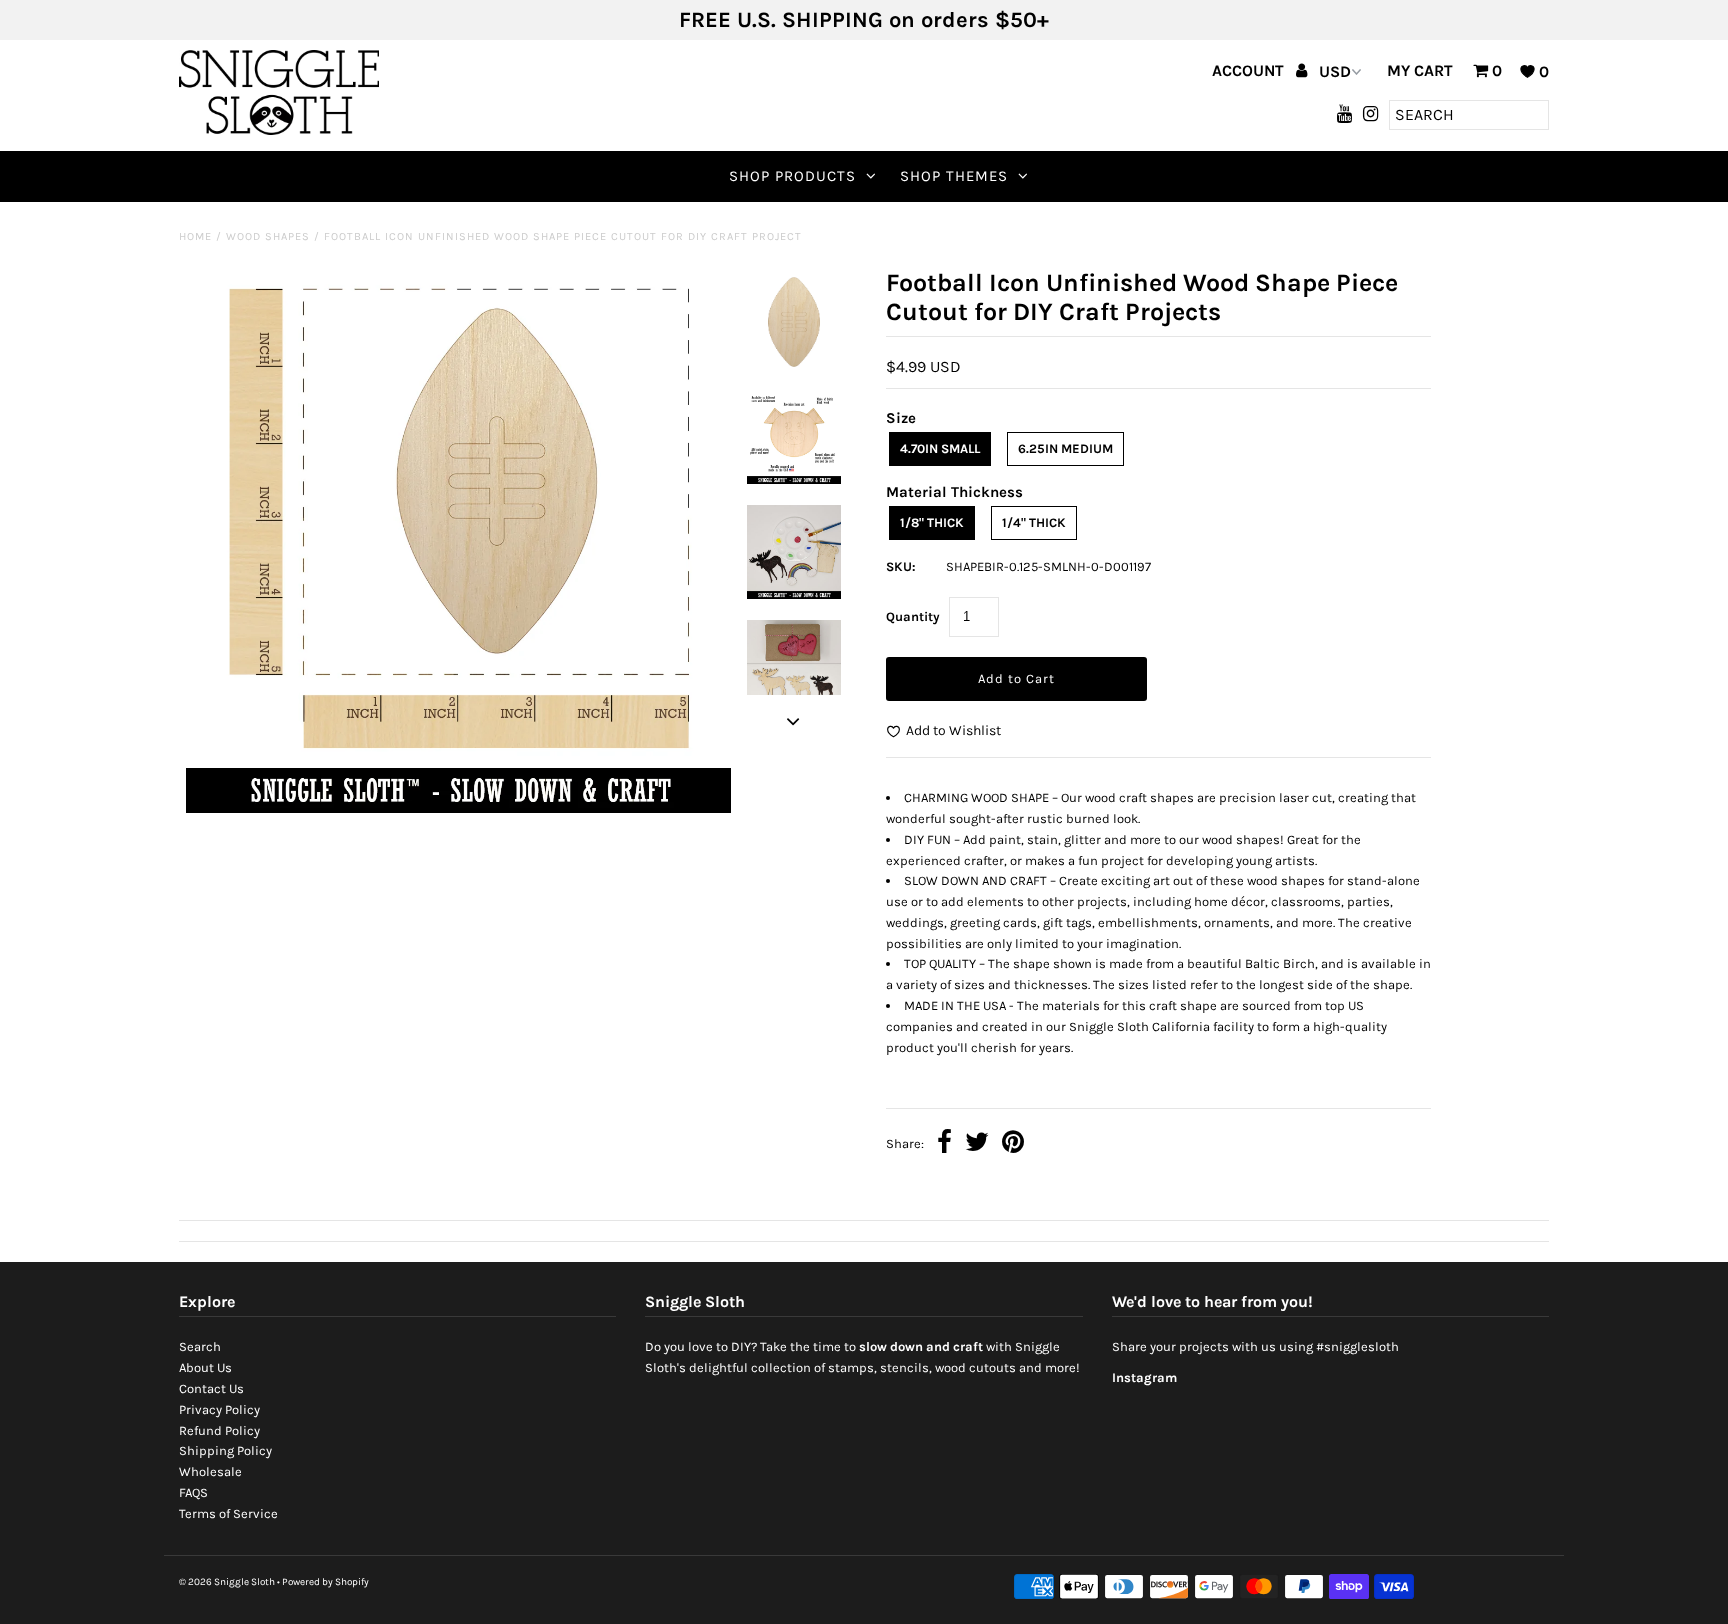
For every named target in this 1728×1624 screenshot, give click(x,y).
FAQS (193, 1492)
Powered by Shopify (325, 1582)
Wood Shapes (268, 236)
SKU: (901, 566)
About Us (205, 1367)
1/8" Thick (932, 522)
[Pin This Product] (1013, 1144)
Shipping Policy (225, 1450)
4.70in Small (940, 448)
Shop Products (792, 176)
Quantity (913, 616)
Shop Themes (954, 176)
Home (195, 236)
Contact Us (211, 1388)
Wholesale (210, 1471)
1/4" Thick (1034, 522)
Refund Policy (219, 1430)
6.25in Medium (1065, 448)
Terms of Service (228, 1513)
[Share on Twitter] (977, 1144)
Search (200, 1346)
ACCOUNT (1250, 70)
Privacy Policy (219, 1409)
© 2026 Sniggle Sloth (227, 1582)
